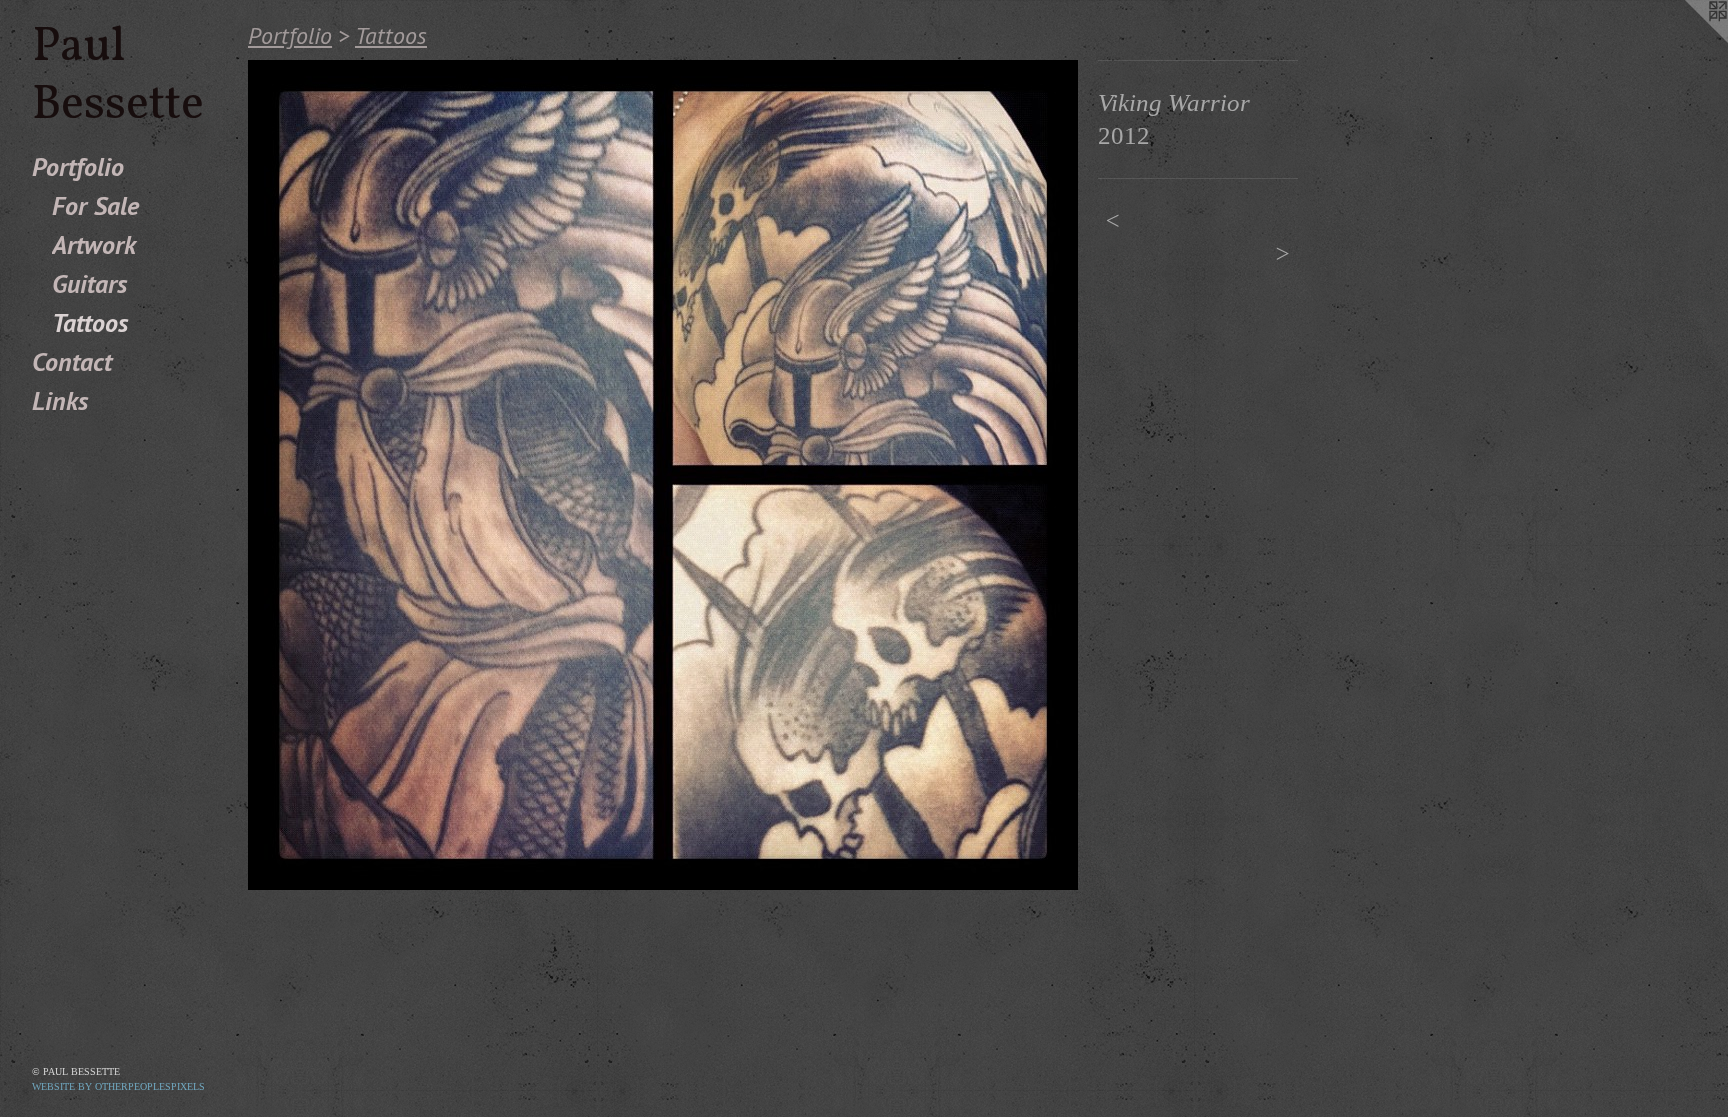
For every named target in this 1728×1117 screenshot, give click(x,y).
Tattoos (90, 322)
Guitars (89, 283)
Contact (72, 361)
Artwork (94, 244)
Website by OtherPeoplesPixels (118, 1086)
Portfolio (78, 166)
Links (60, 400)
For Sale (95, 205)
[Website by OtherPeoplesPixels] (1688, 40)
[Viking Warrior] (663, 475)
